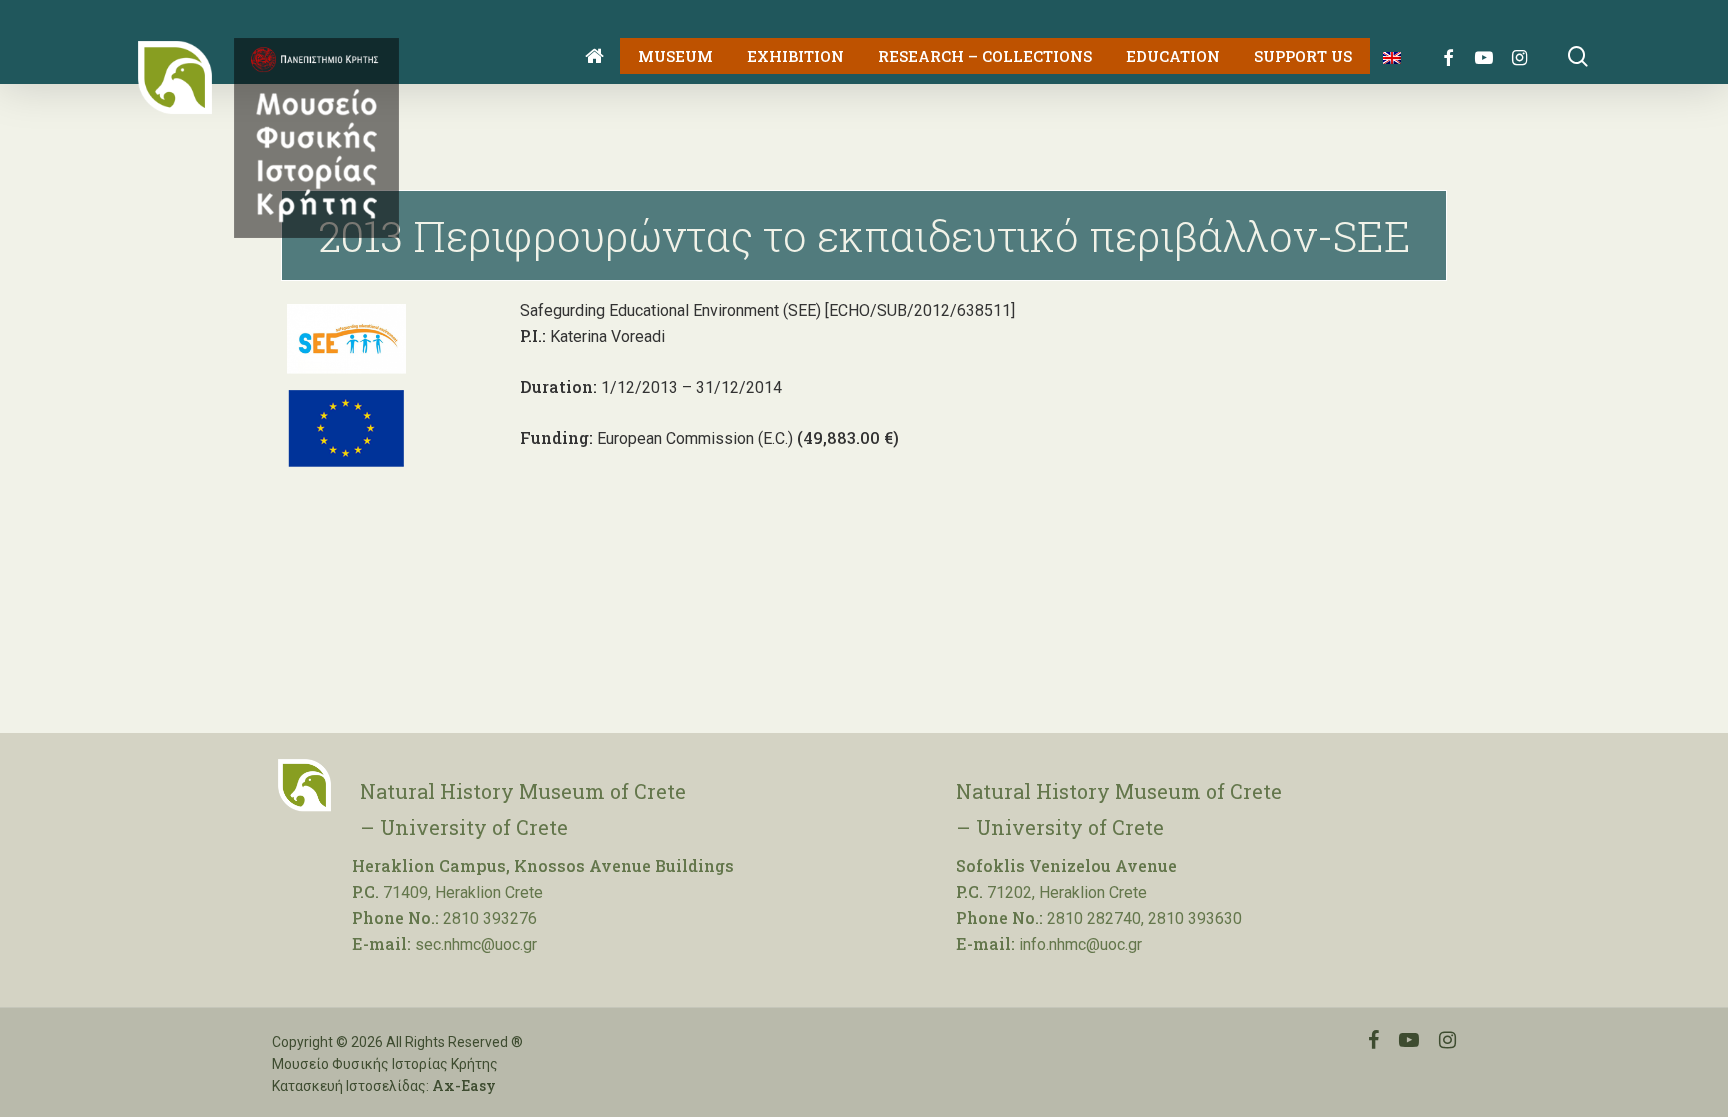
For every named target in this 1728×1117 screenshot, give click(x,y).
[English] (1384, 56)
